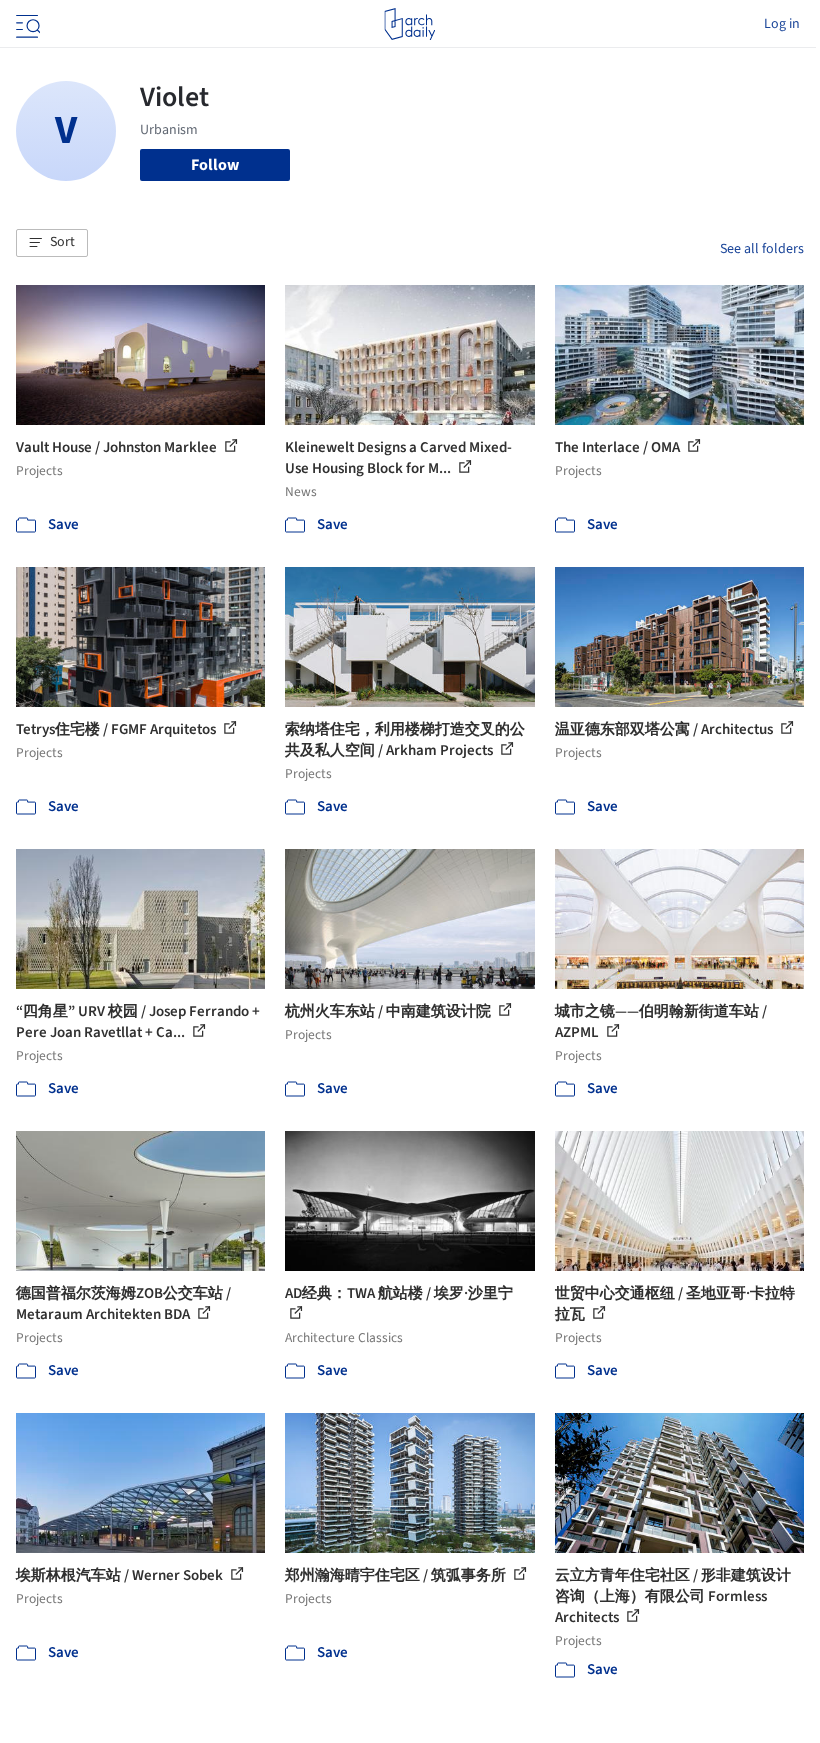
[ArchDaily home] (409, 24)
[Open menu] (26, 24)
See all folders (762, 249)
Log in (782, 24)
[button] (52, 243)
